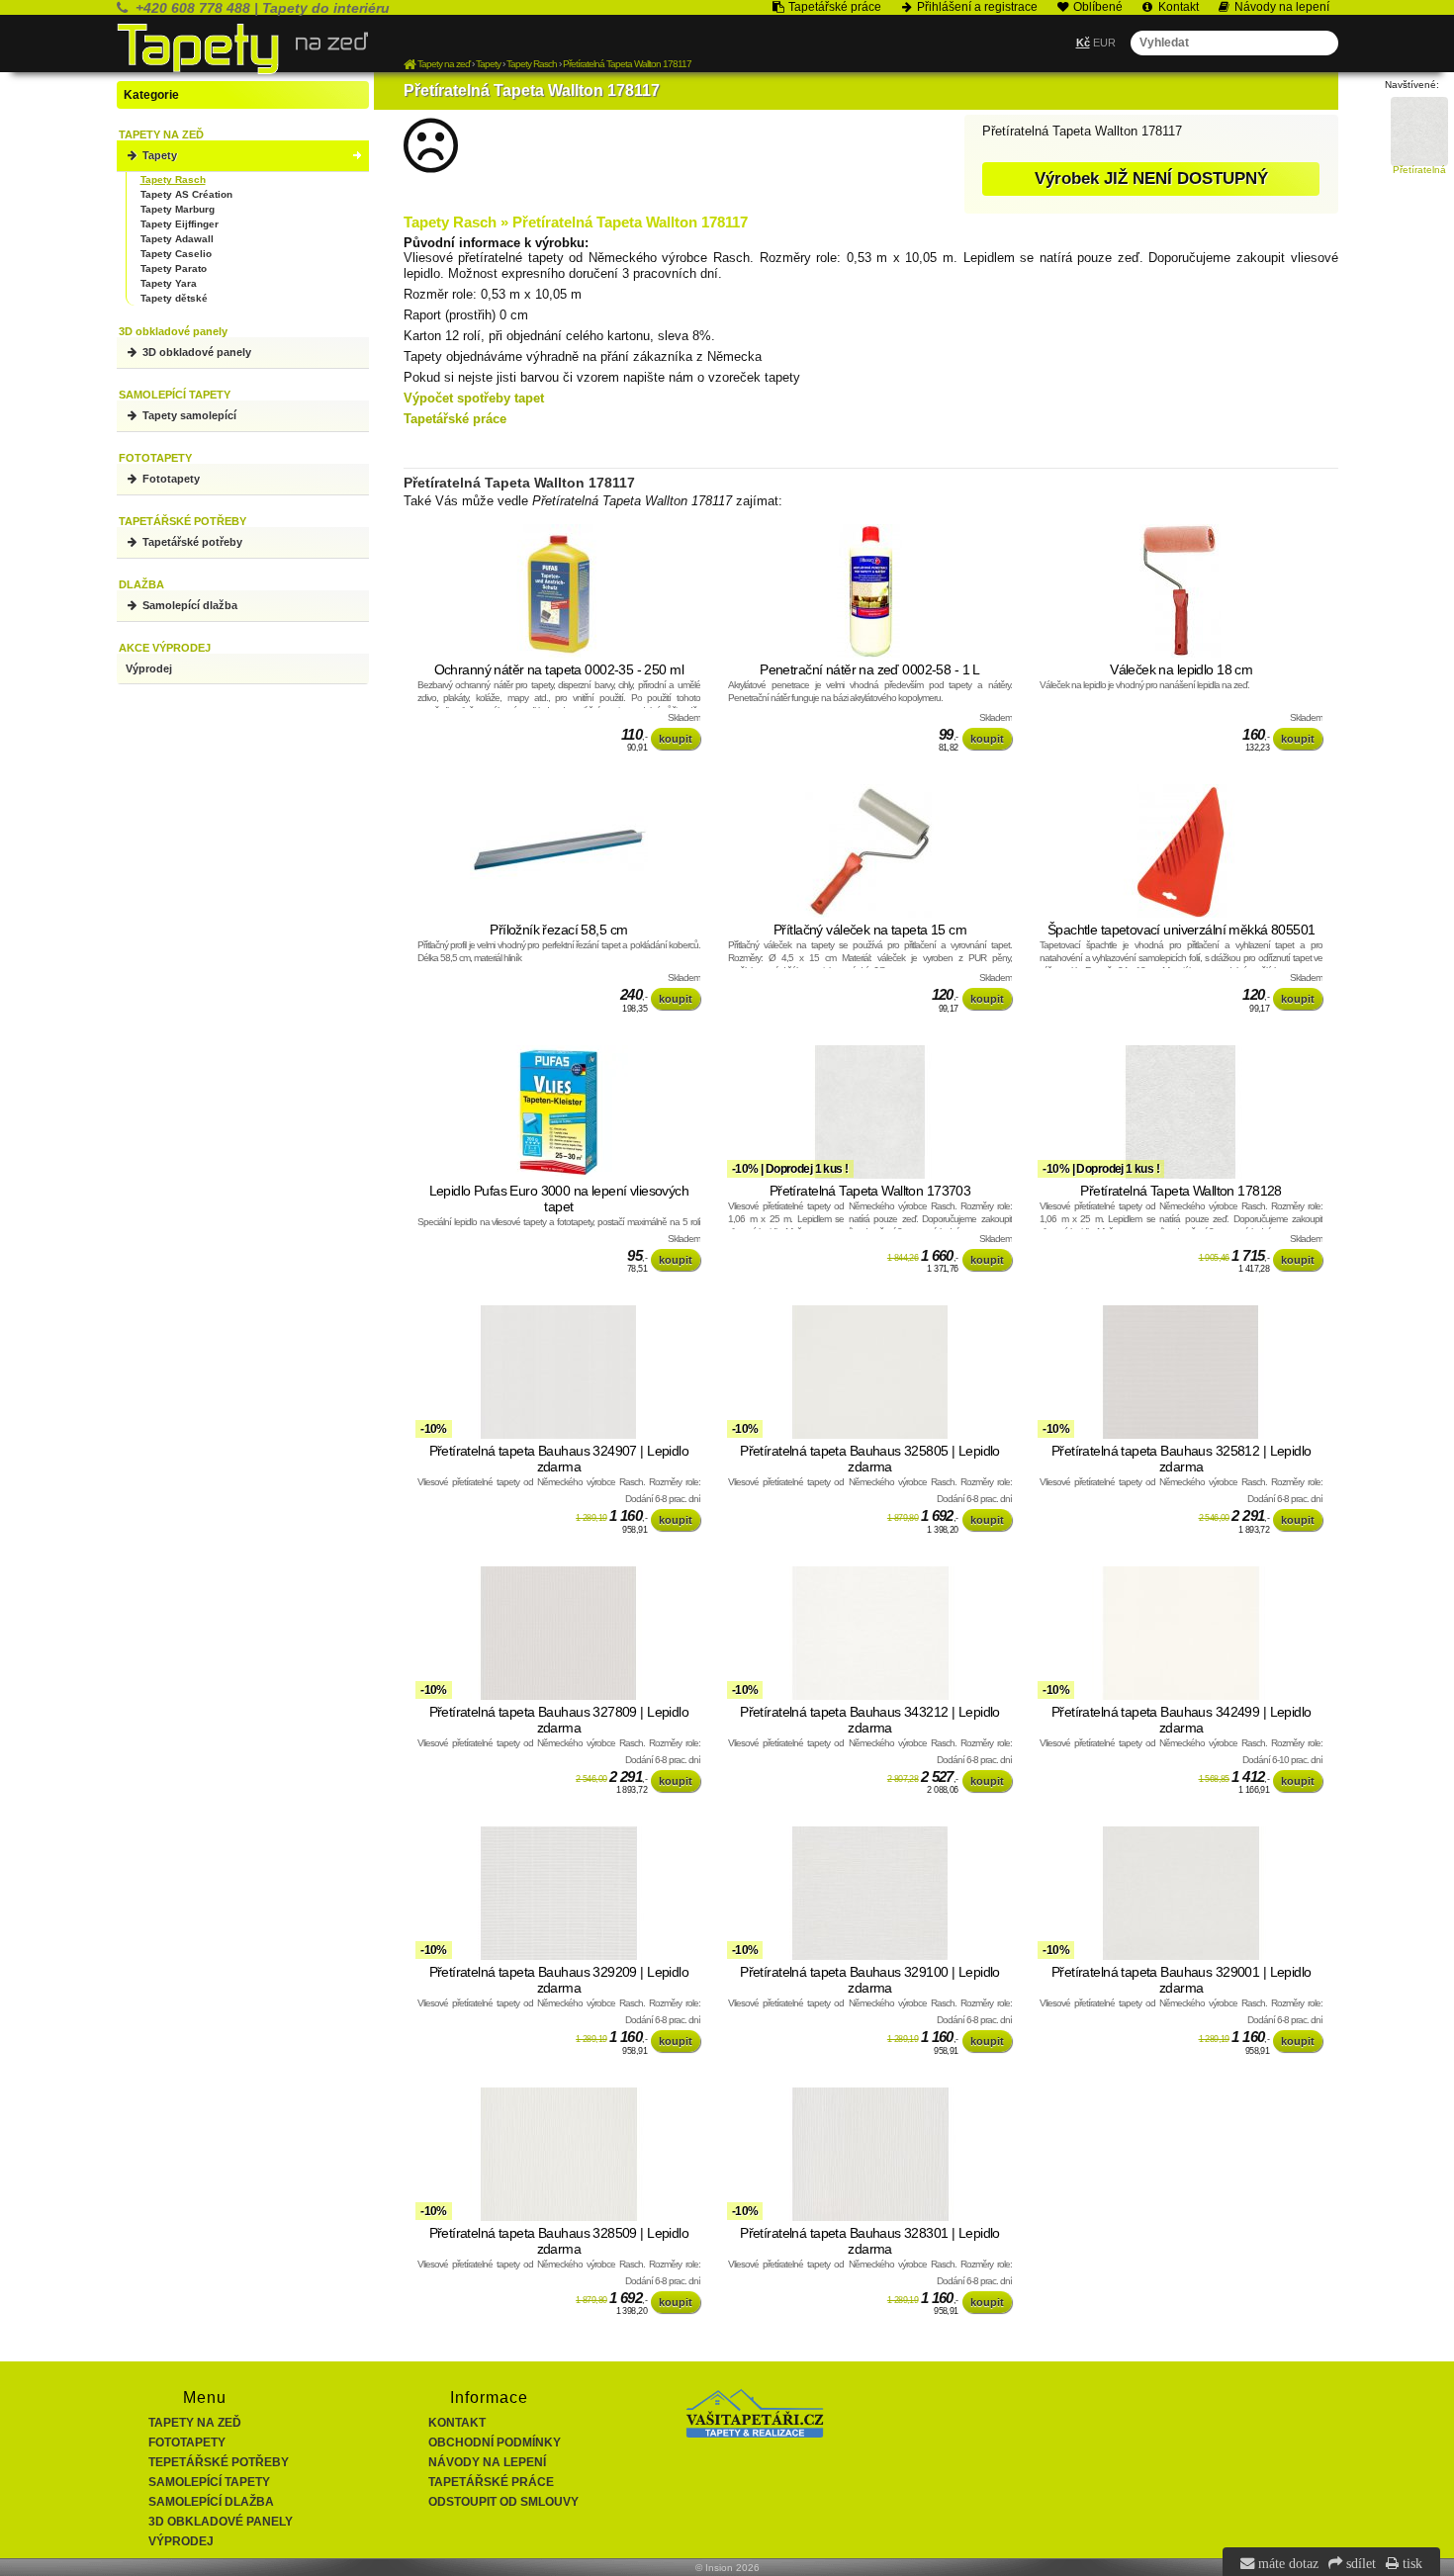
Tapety (158, 155)
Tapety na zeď (195, 2423)
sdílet (1359, 2563)
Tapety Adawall (177, 239)
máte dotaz (1286, 2563)
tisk (1410, 2563)
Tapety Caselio (176, 254)
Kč (1083, 43)
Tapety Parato (174, 268)
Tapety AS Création (186, 194)
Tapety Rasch (173, 179)
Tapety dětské (174, 298)
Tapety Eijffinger (180, 224)
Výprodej (149, 668)
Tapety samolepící (188, 415)
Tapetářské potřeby (191, 542)
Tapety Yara (169, 283)
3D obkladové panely (195, 352)
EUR (1104, 43)
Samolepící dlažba (188, 605)
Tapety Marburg (178, 209)
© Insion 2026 (727, 2568)
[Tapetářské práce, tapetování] (755, 2434)
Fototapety (170, 479)
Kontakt (457, 2423)
